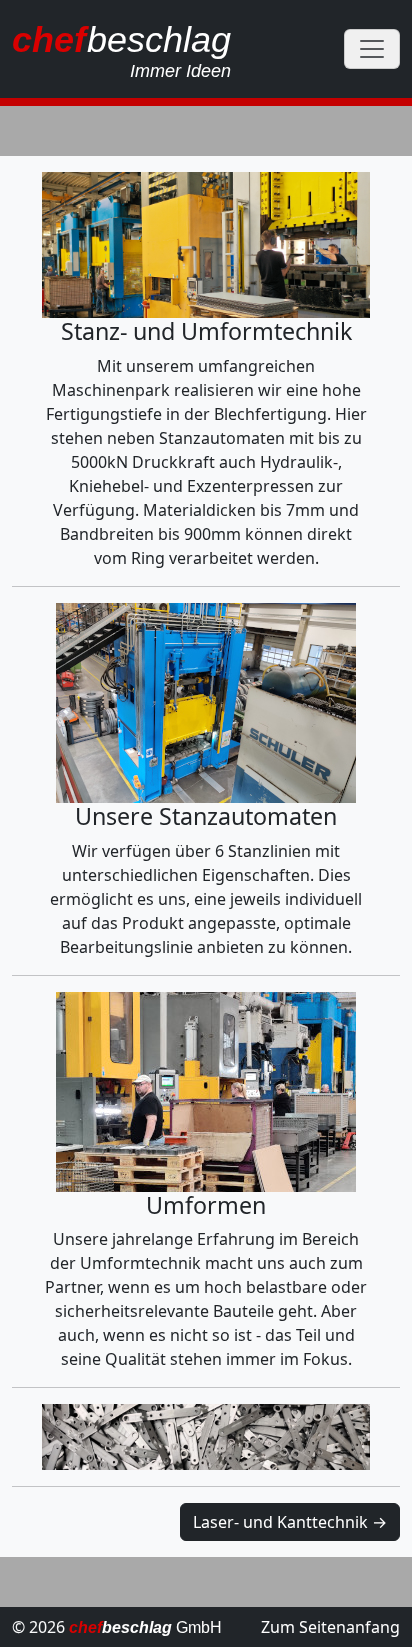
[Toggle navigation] (372, 49)
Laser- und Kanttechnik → (290, 1522)
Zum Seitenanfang (330, 1627)
